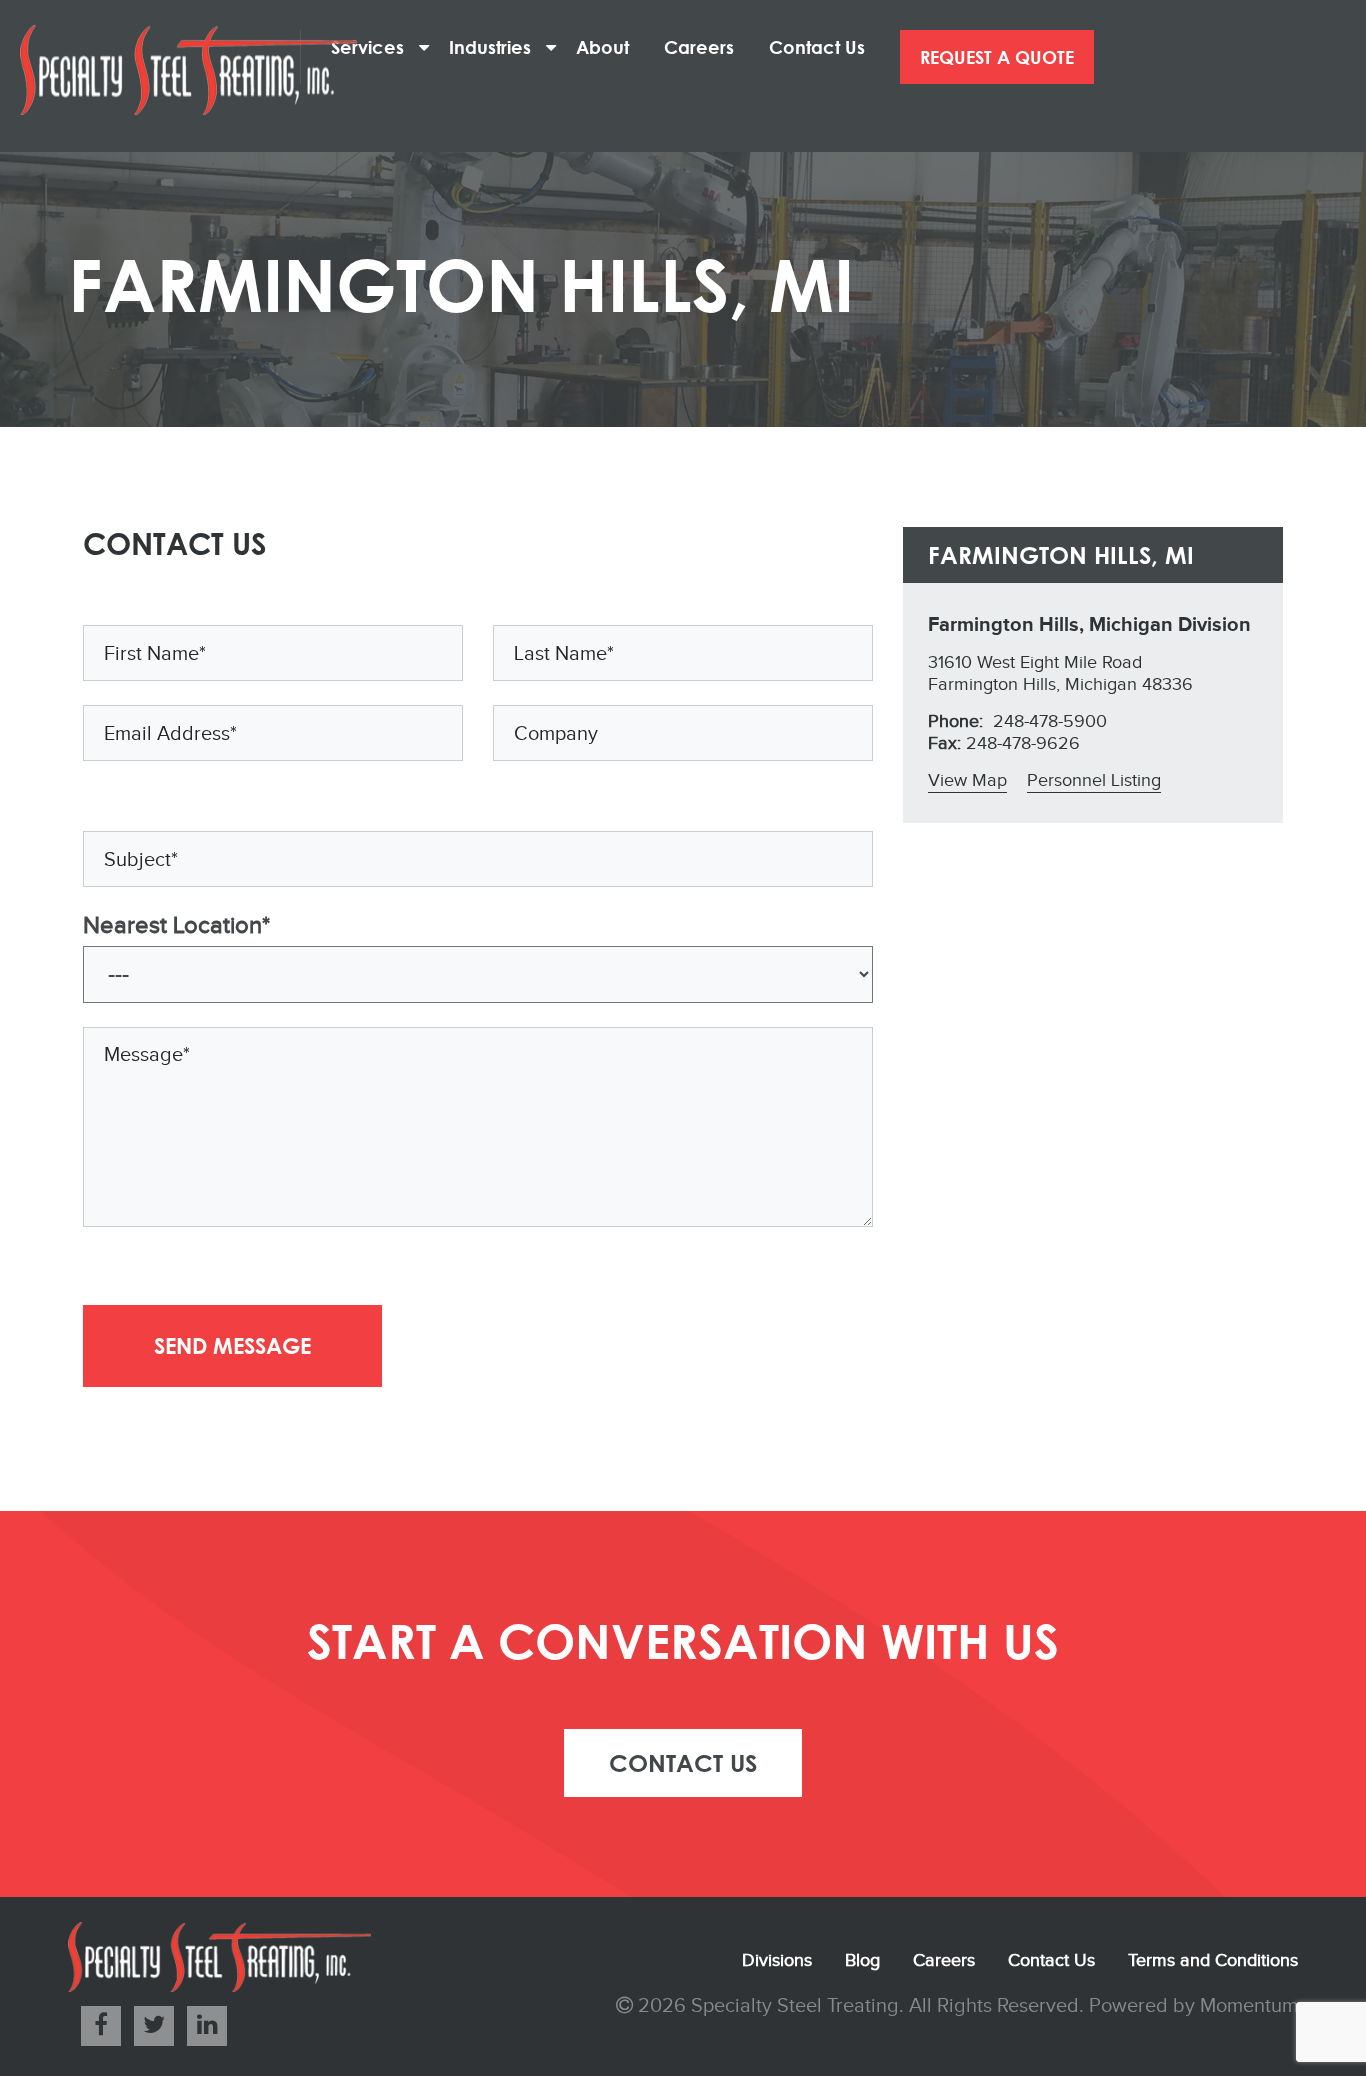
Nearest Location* (176, 926)
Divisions (777, 1960)
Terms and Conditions (1213, 1960)
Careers (706, 47)
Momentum (1249, 2006)
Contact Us (824, 47)
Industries (497, 47)
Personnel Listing (1094, 780)
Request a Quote (997, 57)
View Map (967, 780)
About (610, 47)
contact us (683, 1762)
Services (375, 47)
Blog (862, 1960)
